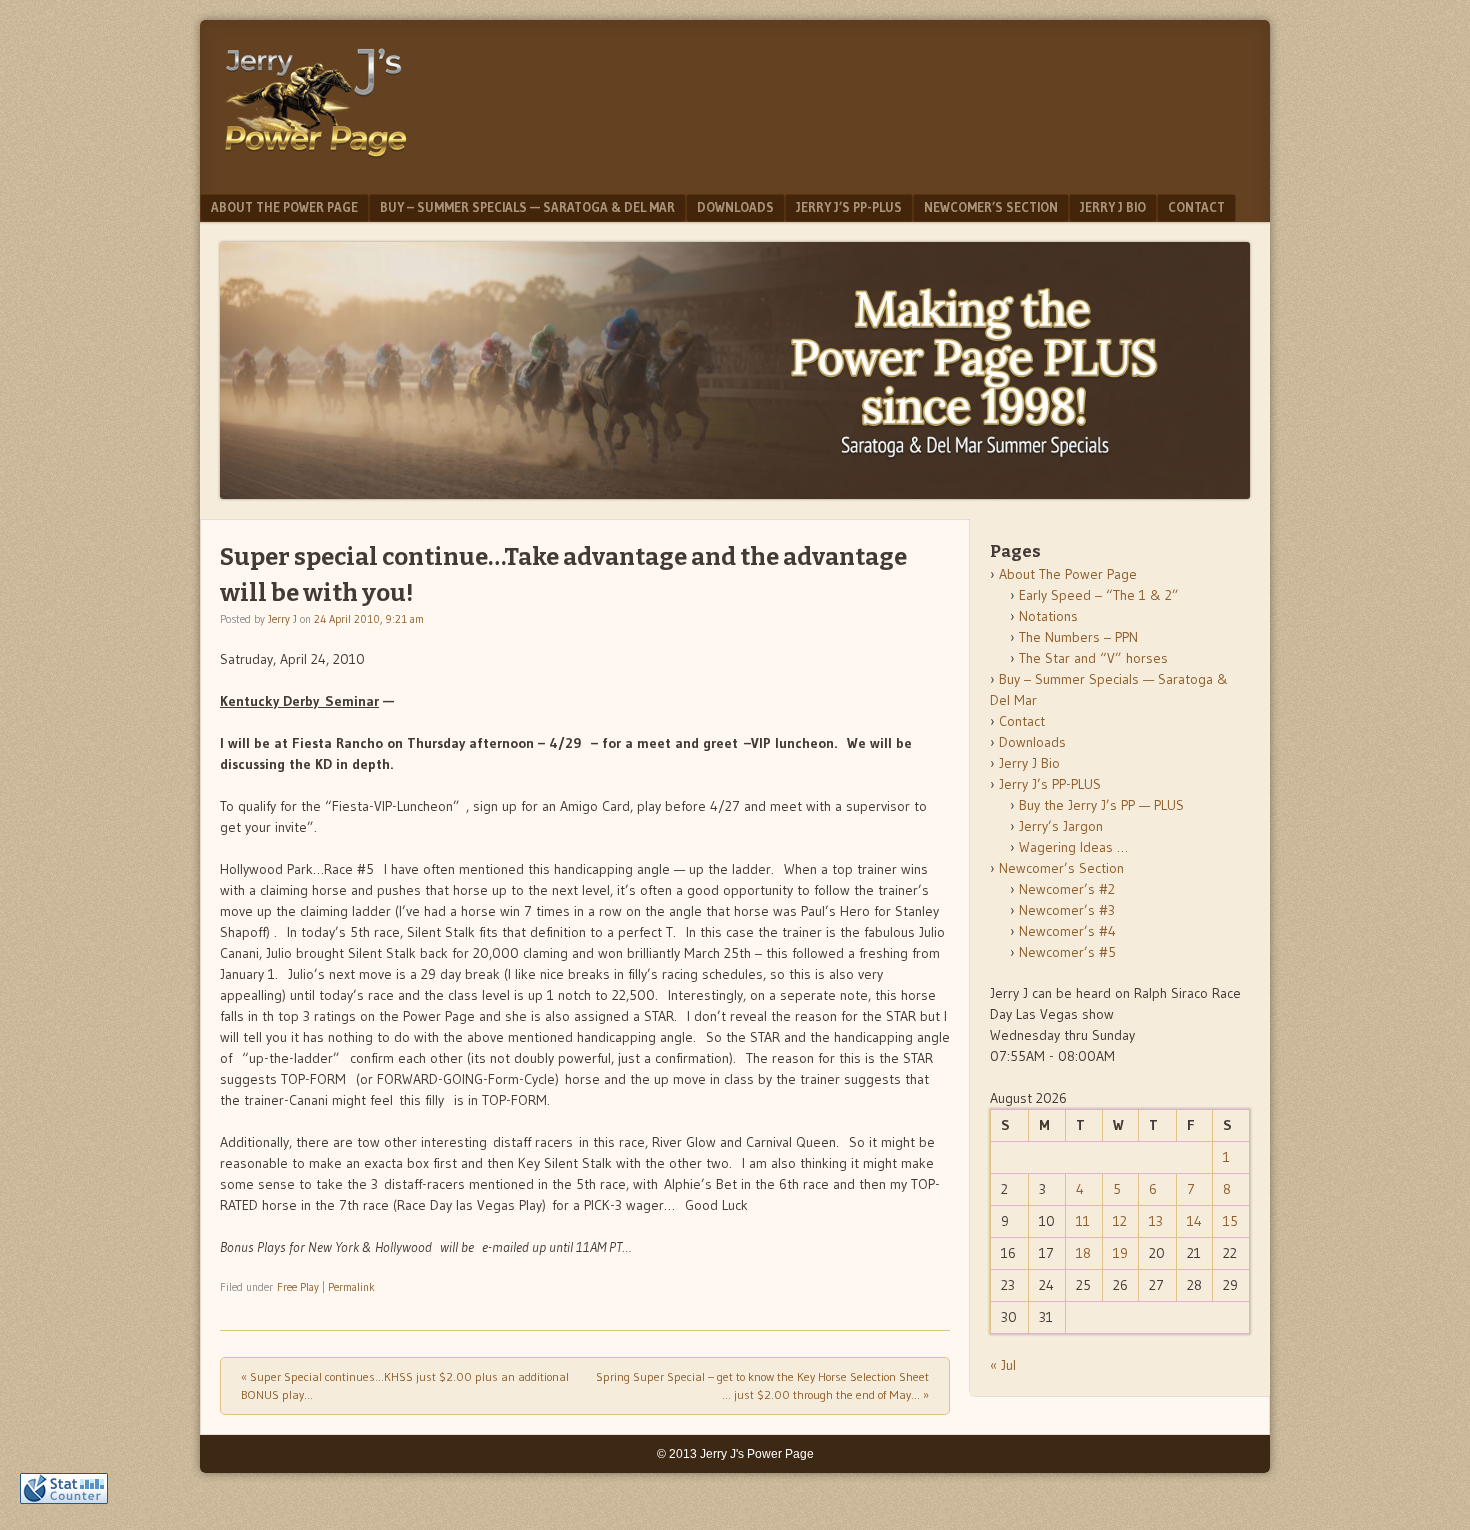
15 (1230, 1221)
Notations (1048, 616)
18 (1083, 1253)
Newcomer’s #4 (1067, 931)
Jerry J (282, 619)
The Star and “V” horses (1093, 658)
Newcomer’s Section (991, 207)
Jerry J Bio (1113, 207)
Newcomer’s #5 (1067, 952)
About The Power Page (284, 207)
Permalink (351, 1287)
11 (1083, 1221)
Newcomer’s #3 (1067, 910)
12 (1120, 1221)
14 (1194, 1221)
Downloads (735, 207)
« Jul (1003, 1365)
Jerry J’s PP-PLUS (849, 207)
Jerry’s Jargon (1061, 826)
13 (1156, 1221)
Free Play (298, 1287)
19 (1120, 1253)
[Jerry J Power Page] (316, 162)
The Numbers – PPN (1078, 637)
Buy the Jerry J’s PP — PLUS (1101, 805)
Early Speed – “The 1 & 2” (1099, 595)
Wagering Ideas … (1073, 847)
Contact (1196, 207)
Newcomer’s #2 (1067, 889)
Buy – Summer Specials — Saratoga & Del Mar (527, 207)
